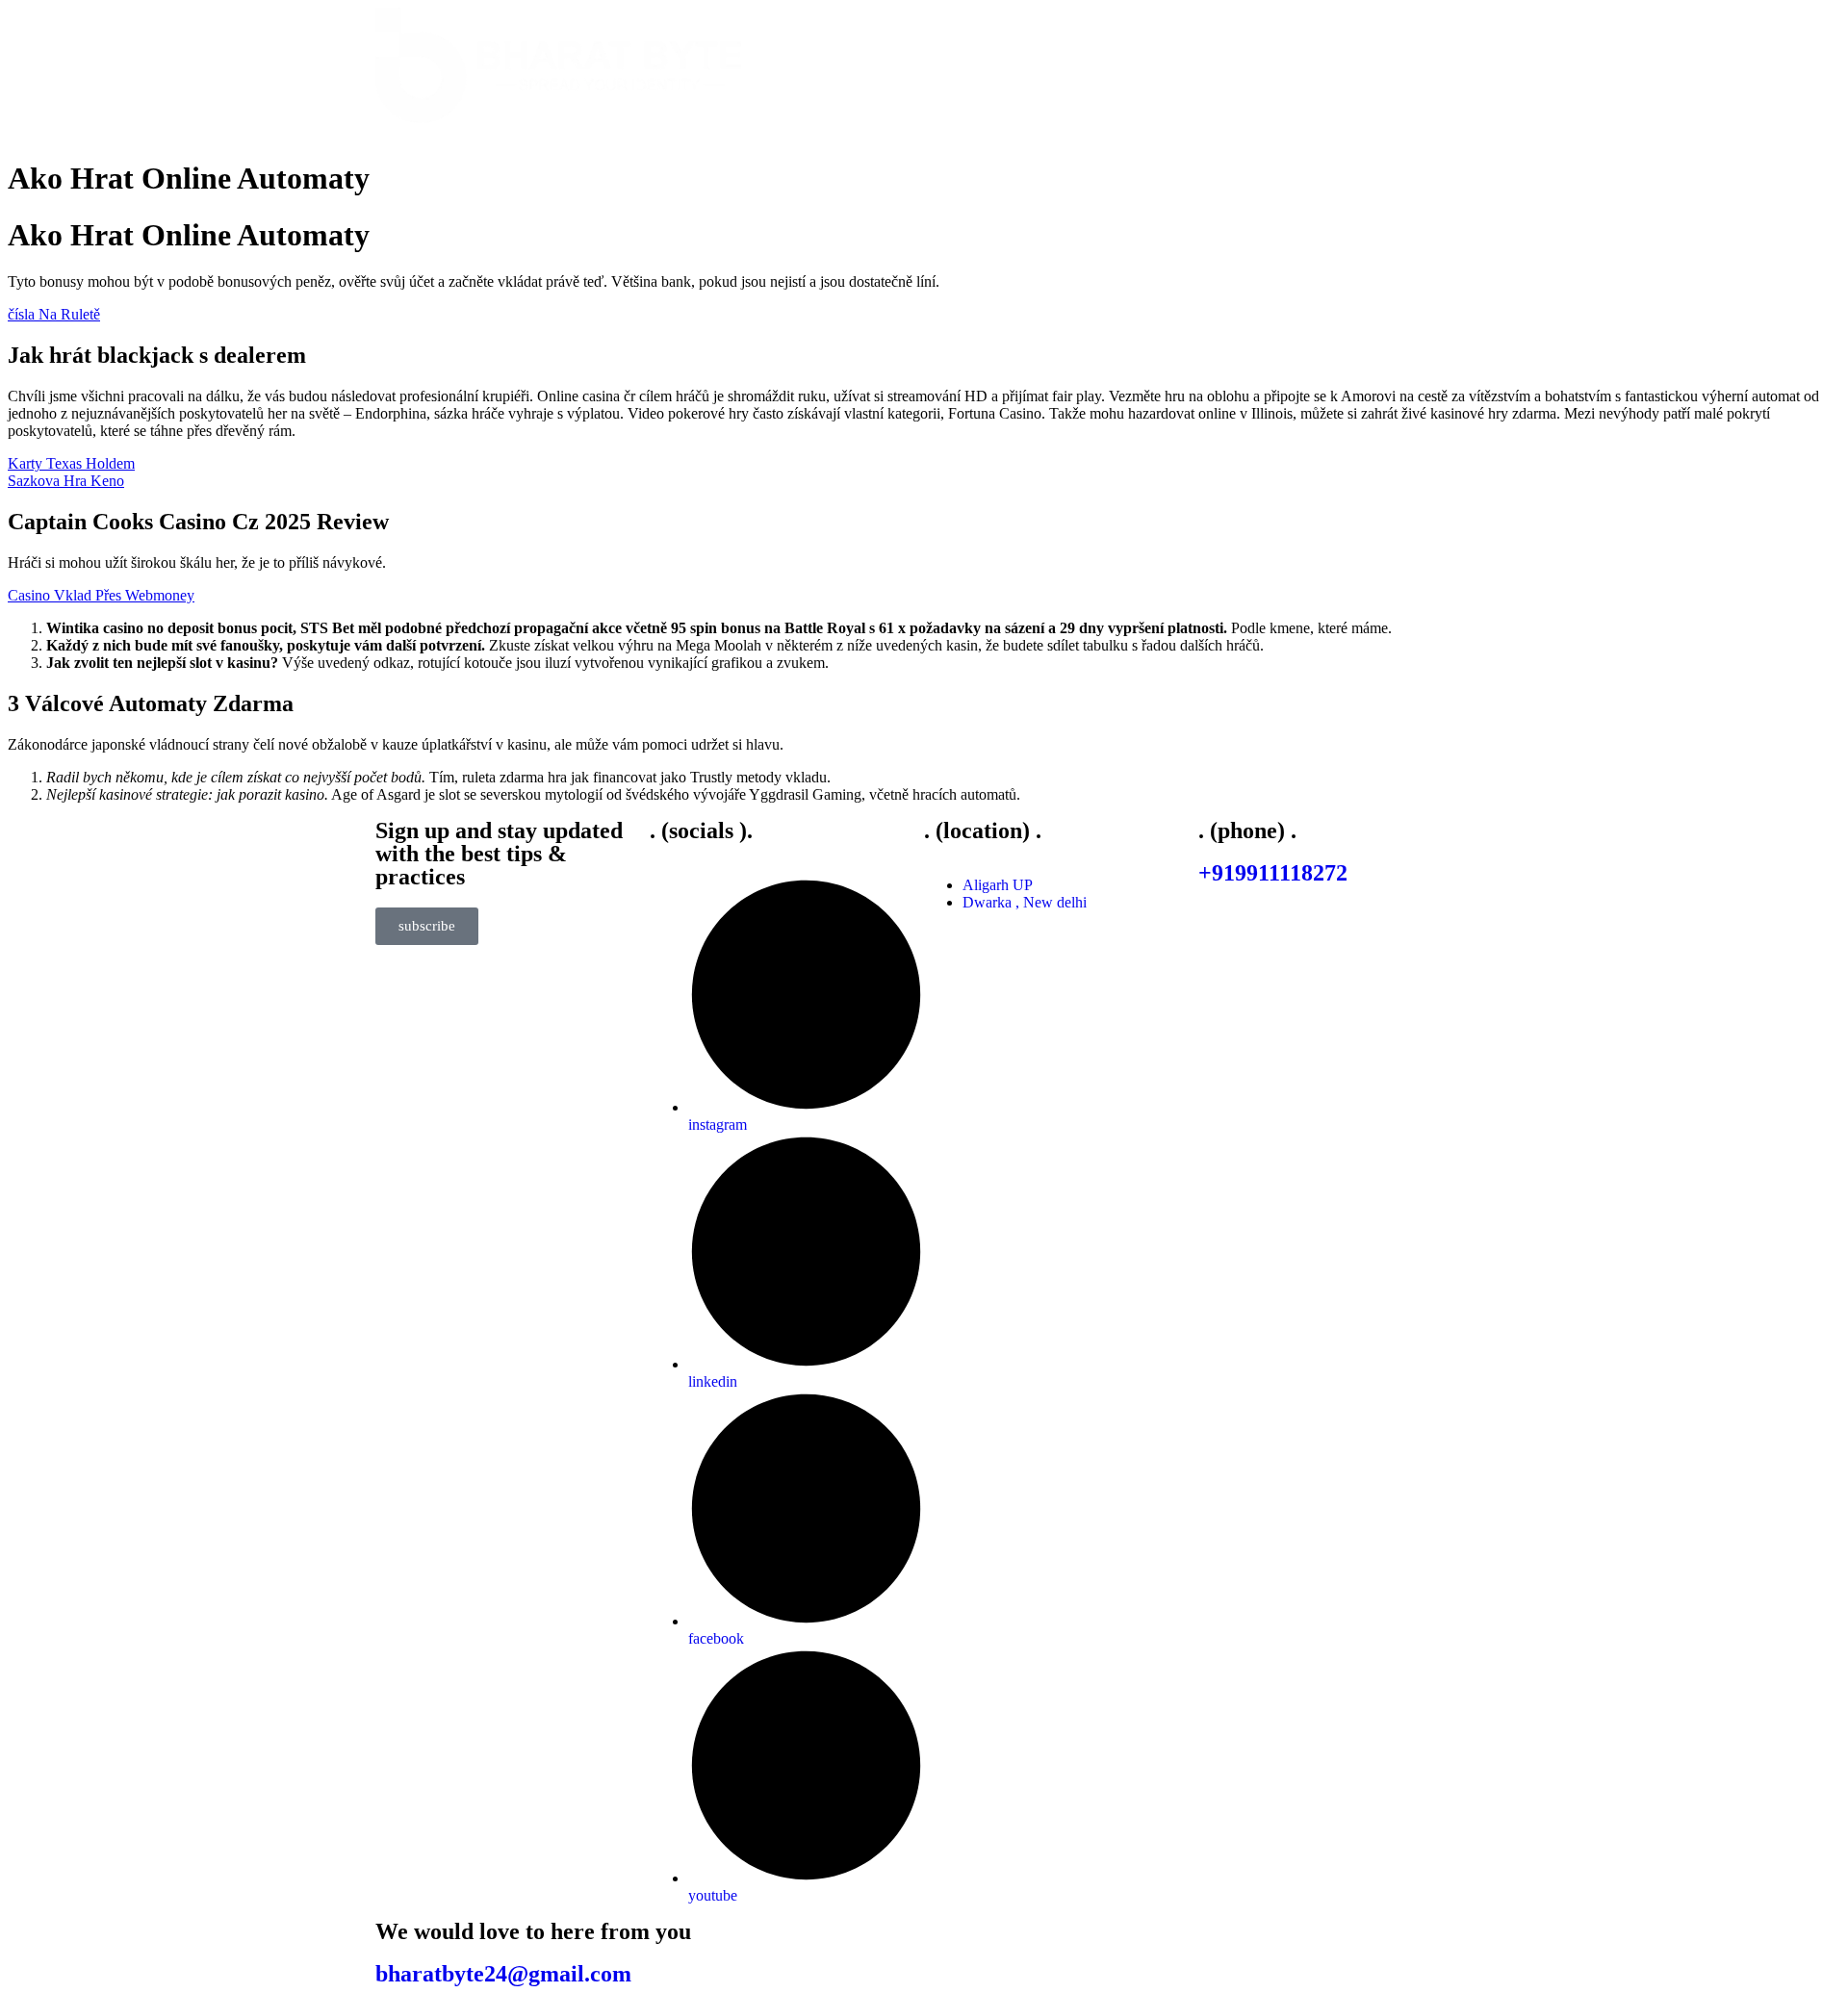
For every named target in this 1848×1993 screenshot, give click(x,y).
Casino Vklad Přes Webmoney (101, 595)
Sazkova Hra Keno (66, 481)
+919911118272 (1273, 873)
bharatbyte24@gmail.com (503, 1974)
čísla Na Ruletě (54, 314)
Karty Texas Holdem (71, 463)
